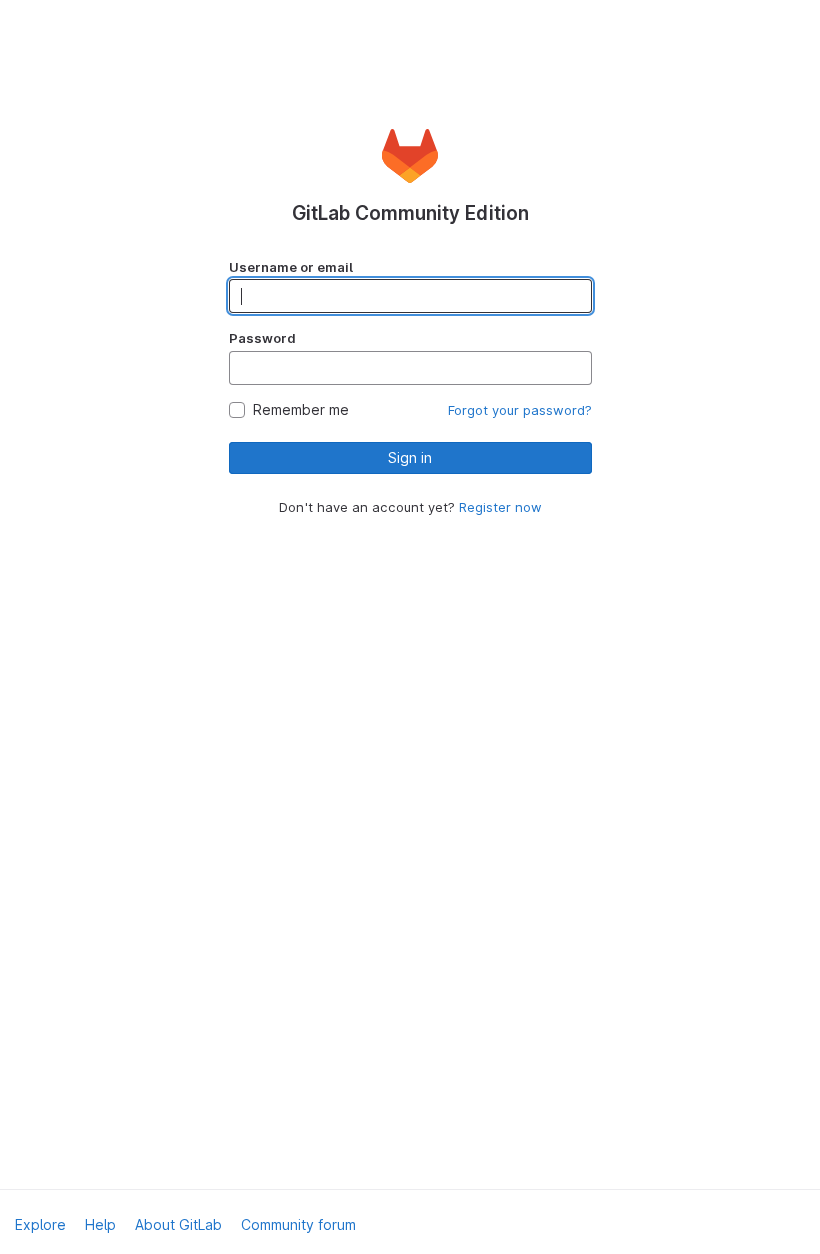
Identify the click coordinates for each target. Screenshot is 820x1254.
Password (262, 338)
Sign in (410, 457)
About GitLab (178, 1224)
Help (100, 1224)
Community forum (298, 1224)
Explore (40, 1224)
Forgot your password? (520, 410)
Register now (500, 507)
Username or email (291, 267)
